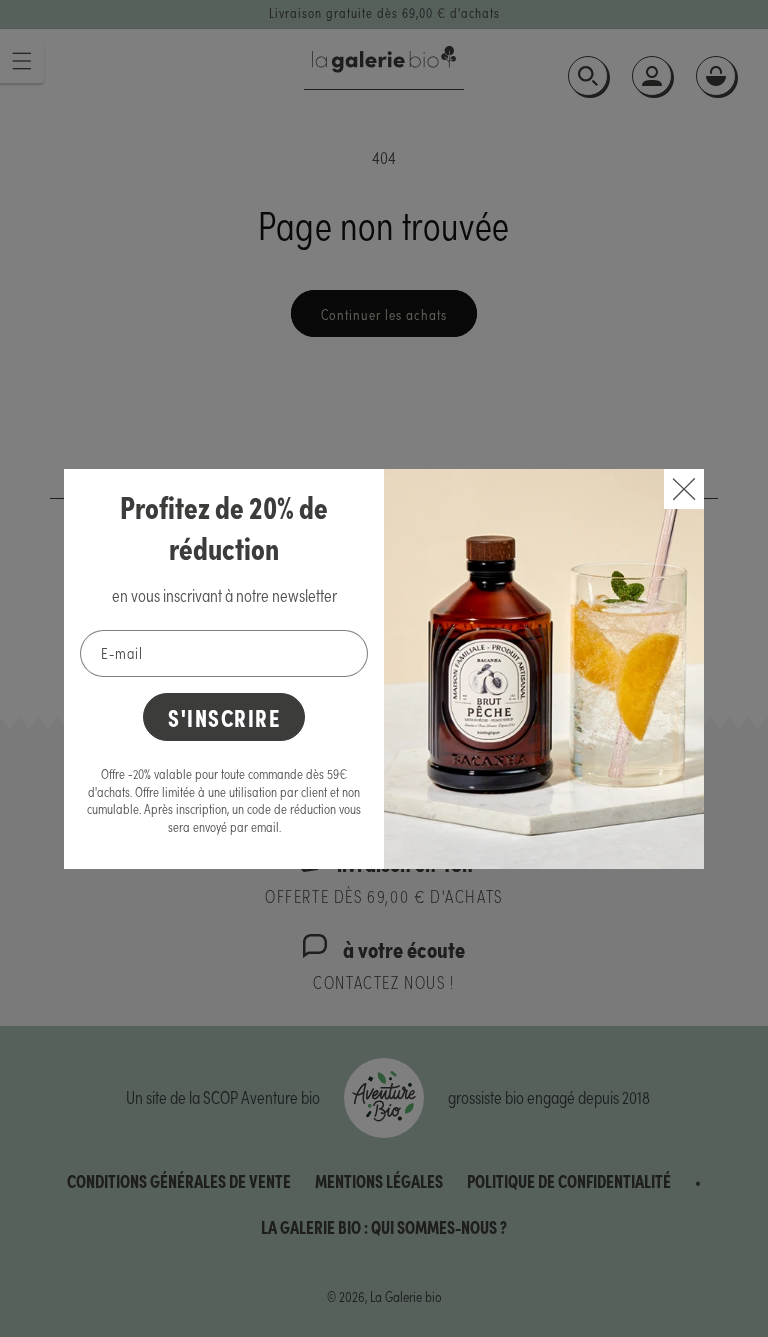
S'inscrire (224, 716)
